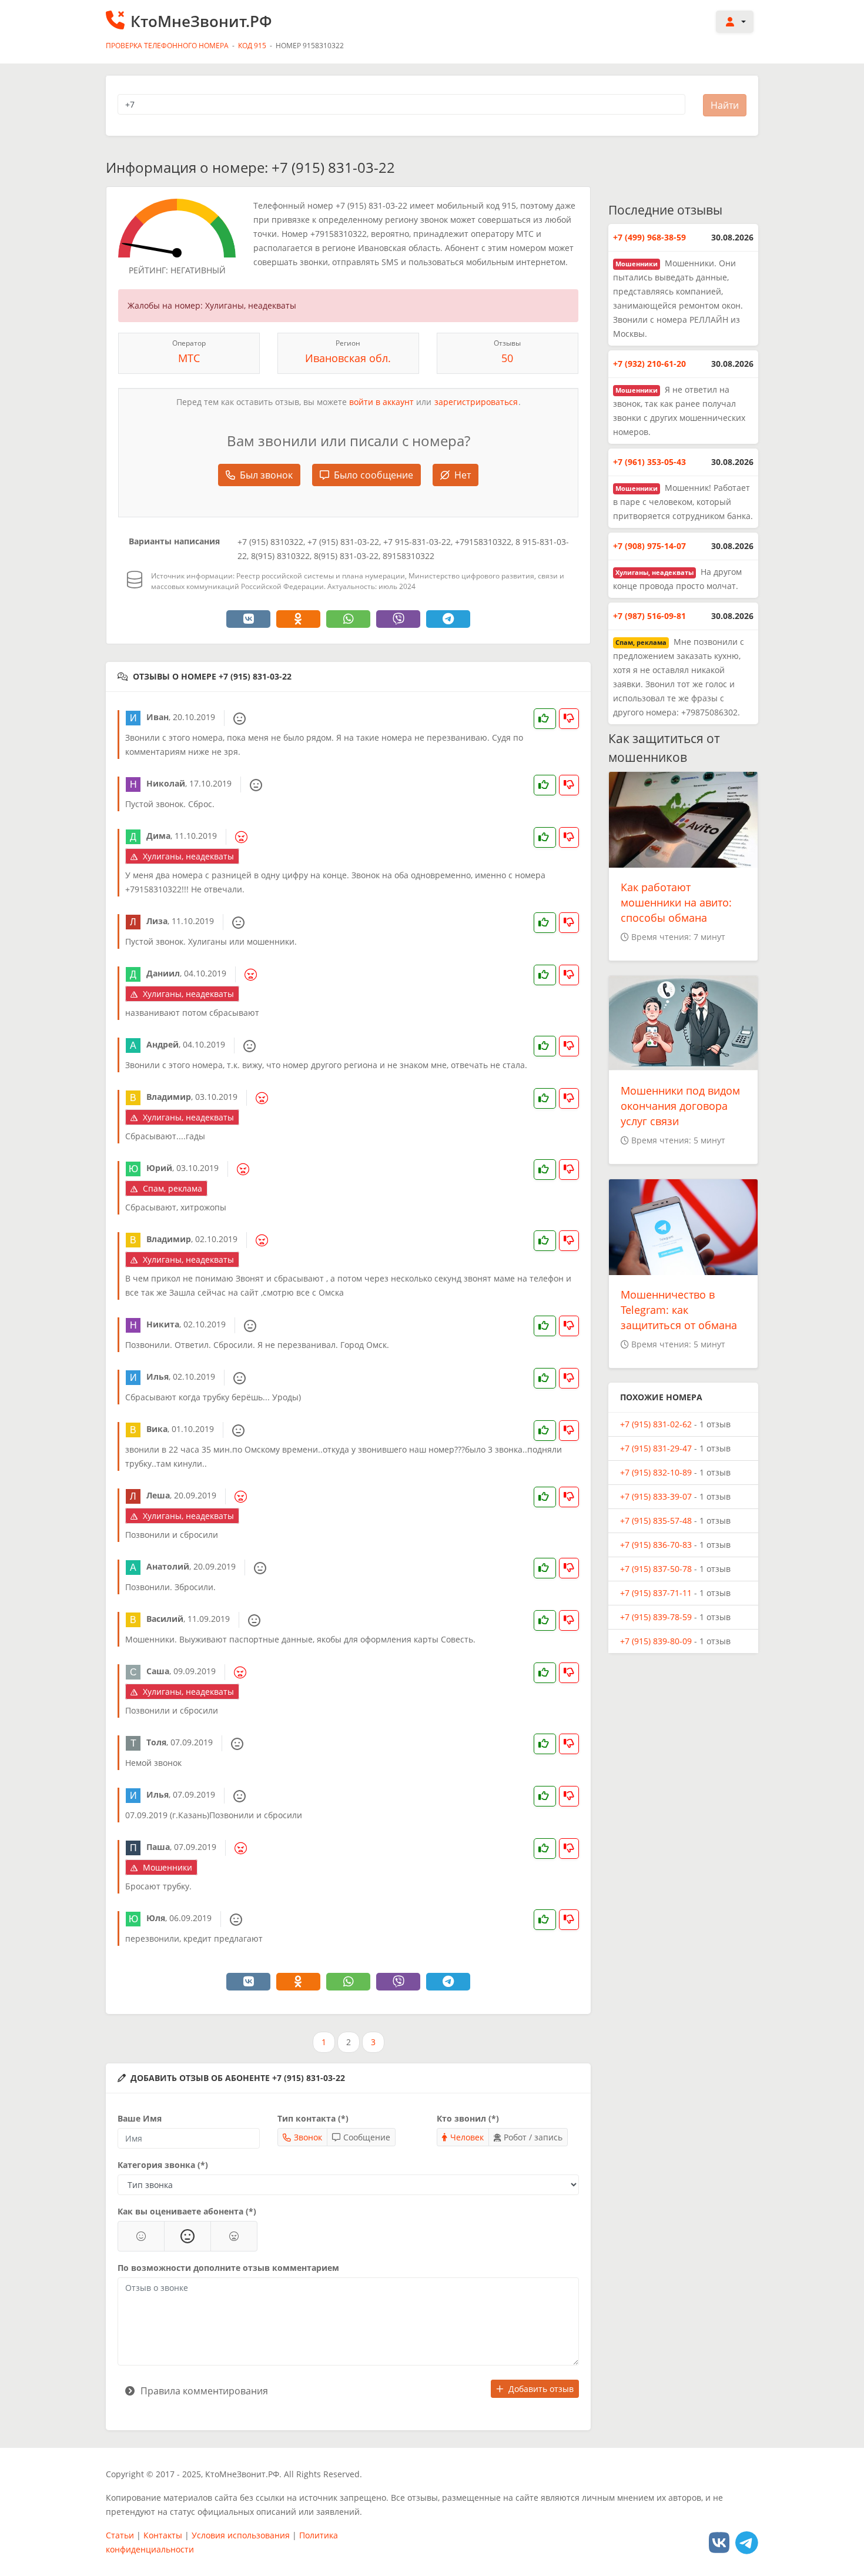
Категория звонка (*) (163, 2165)
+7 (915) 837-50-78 (656, 1569)
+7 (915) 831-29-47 (656, 1448)
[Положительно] (141, 2236)
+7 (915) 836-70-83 (656, 1545)
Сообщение (367, 2137)
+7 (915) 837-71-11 (656, 1593)
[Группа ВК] (719, 2542)
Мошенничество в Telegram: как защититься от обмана (679, 1310)
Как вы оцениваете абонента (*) (187, 2211)
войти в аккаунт (381, 402)
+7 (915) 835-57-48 (656, 1520)
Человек (467, 2137)
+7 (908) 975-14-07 (649, 546)
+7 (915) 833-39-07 (656, 1496)
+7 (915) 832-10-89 (656, 1472)
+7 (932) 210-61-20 (649, 364)
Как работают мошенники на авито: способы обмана (676, 902)
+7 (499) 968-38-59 (649, 237)
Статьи (120, 2535)
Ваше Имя (140, 2118)
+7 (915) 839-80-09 (656, 1641)
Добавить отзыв (541, 2389)
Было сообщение (374, 475)
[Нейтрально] (187, 2236)
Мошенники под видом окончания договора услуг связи (680, 1106)
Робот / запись (533, 2137)
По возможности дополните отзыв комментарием (228, 2268)
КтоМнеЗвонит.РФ (201, 21)
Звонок (308, 2137)
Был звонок (266, 475)
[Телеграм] (747, 2542)
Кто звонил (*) (468, 2118)
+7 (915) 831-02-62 (656, 1424)
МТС (189, 358)
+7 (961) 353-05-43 (649, 462)
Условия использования (241, 2535)
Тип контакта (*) (313, 2118)
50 (507, 358)
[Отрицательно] (234, 2236)
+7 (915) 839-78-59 (656, 1617)
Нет (463, 475)
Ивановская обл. (348, 358)
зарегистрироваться (476, 402)
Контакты (163, 2535)
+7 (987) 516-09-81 (649, 616)
